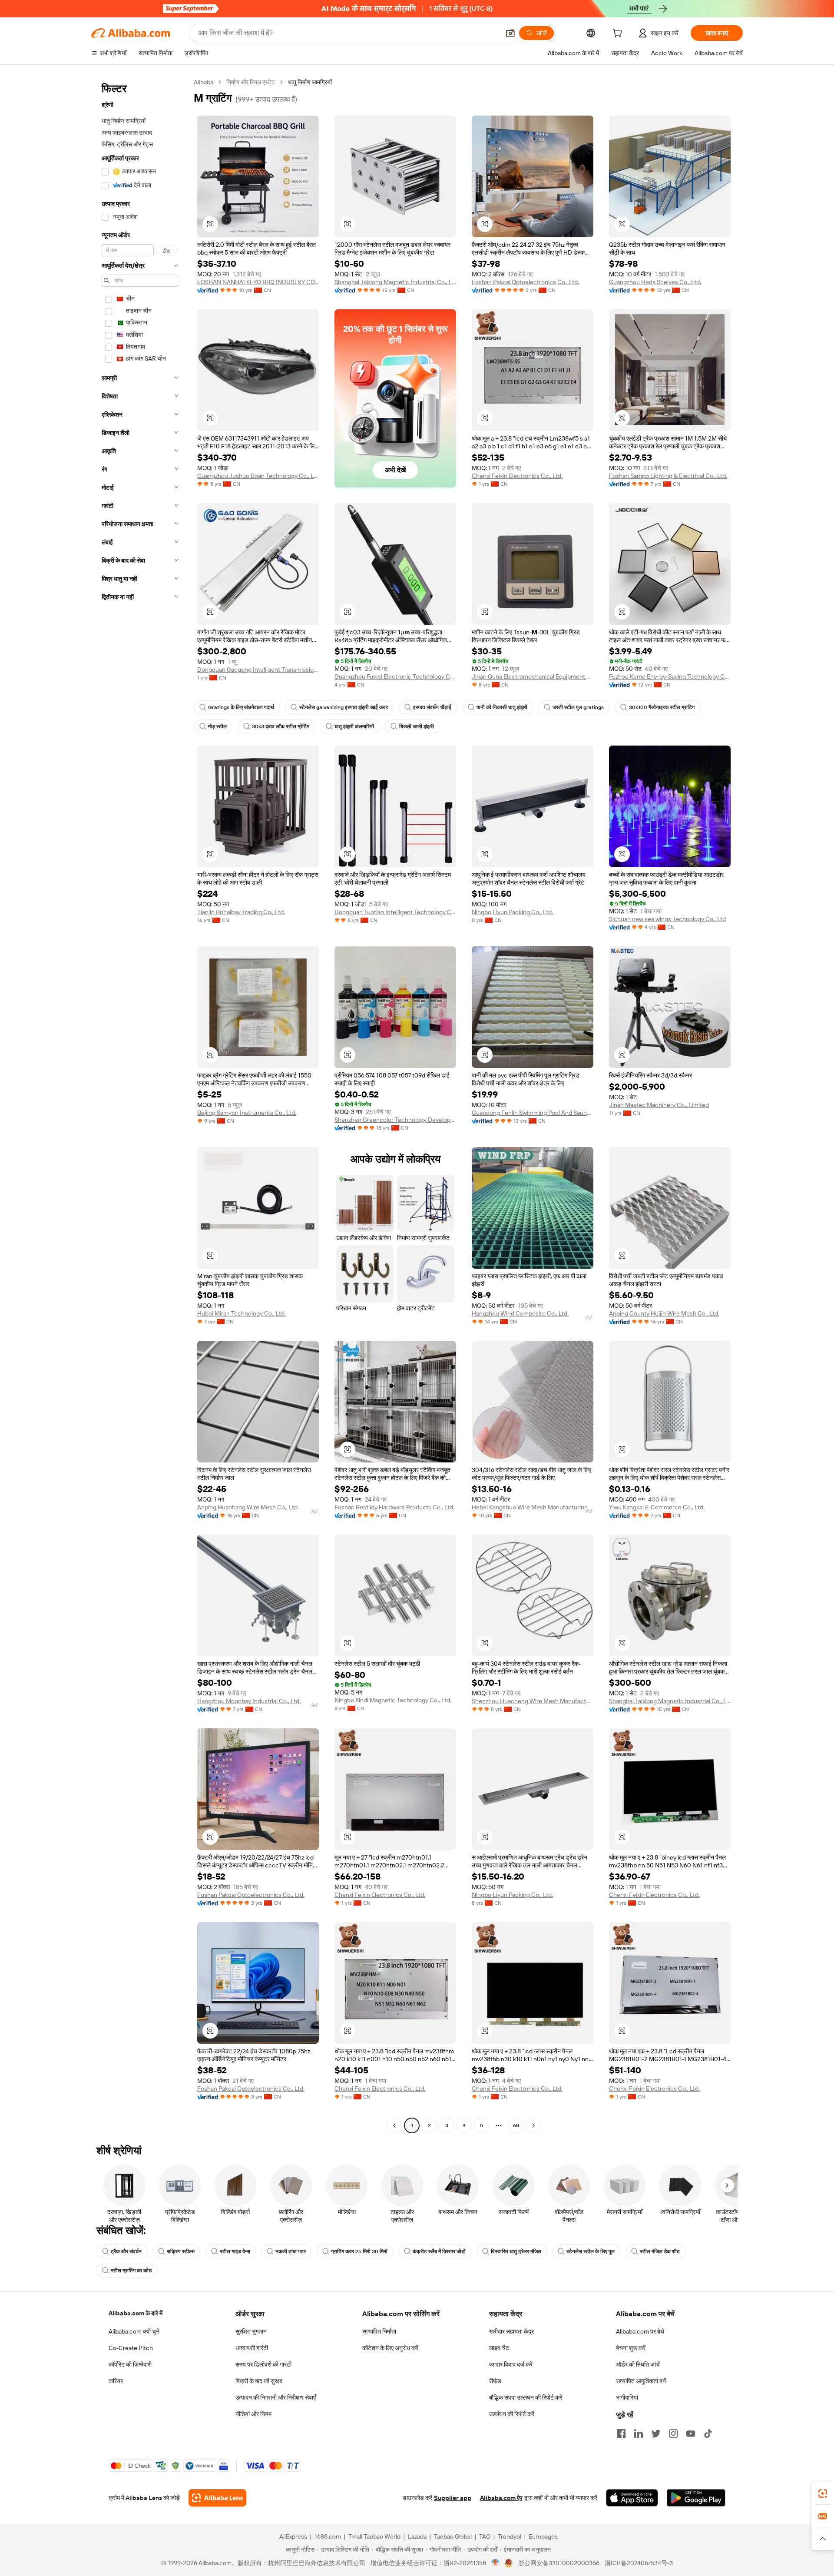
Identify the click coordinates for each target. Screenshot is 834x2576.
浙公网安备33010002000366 (559, 2563)
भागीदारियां (627, 2397)
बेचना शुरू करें (631, 2348)
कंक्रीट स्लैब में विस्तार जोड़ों (439, 2251)
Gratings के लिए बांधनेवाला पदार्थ (241, 707)
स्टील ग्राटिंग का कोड (131, 2271)
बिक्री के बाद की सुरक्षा (259, 2381)
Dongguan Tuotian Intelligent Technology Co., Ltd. (395, 912)
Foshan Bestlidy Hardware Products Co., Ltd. (394, 1507)
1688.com (328, 2536)
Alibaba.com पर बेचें (640, 2331)
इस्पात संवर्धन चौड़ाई (432, 707)
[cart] (619, 34)
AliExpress (293, 2536)
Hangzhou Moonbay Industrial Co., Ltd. (249, 1701)
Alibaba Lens (144, 2498)
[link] (823, 2493)
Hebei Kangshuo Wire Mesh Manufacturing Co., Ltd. (533, 1507)
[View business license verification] (495, 2563)
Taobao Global (453, 2536)
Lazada (417, 2536)
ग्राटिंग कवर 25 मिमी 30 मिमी (359, 2251)
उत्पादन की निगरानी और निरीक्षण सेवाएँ (276, 2397)
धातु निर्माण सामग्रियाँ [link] (310, 82)
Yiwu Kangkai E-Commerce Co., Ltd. (657, 1507)
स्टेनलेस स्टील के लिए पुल (591, 2251)
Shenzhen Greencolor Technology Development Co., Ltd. (395, 1120)
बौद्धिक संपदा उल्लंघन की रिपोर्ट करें (526, 2397)
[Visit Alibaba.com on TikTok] (708, 2433)
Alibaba (204, 82)
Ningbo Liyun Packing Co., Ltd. (512, 912)
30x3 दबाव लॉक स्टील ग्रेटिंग (281, 726)
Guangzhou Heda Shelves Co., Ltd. (655, 282)
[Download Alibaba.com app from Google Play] (696, 2498)
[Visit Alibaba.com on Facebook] (621, 2433)
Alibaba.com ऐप (501, 2498)
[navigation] (140, 1105)
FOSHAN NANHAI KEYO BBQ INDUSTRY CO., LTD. (258, 282)
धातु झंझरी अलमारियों (354, 726)
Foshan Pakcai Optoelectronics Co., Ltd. (525, 282)
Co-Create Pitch (131, 2348)
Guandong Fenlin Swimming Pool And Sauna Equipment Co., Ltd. (533, 1113)
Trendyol (510, 2536)
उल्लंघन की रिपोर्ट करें (512, 2414)
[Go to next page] (533, 2125)
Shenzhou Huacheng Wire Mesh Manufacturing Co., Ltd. (533, 1701)
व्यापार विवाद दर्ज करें (511, 2364)
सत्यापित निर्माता (379, 2331)
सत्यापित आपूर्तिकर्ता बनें (641, 2381)
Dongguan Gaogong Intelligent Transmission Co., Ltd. (258, 670)
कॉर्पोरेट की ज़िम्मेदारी (130, 2364)
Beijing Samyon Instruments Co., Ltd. (247, 1113)
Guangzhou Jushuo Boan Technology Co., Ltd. (258, 476)
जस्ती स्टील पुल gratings (578, 707)
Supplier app (453, 2498)
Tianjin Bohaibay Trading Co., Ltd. (241, 912)
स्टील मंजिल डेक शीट (660, 2251)
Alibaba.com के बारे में (136, 2313)
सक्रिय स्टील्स (181, 2251)
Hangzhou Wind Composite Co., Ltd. (520, 1313)
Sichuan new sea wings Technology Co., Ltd (667, 919)
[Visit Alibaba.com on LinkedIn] (639, 2433)
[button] (510, 33)
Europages (543, 2536)
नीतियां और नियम (253, 2414)
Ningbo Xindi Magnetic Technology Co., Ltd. (393, 1700)
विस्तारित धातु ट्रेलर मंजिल (516, 2251)
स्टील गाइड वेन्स (235, 2251)
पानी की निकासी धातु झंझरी (502, 707)
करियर (116, 2381)
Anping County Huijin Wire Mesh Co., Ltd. (664, 1313)
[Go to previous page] (394, 2125)
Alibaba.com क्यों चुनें (134, 2331)
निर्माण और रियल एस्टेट (251, 82)
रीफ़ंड (495, 2381)
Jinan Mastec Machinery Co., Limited (659, 1105)
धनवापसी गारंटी (252, 2348)
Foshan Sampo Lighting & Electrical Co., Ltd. (668, 476)
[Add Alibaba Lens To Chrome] (217, 2498)
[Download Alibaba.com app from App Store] (632, 2498)
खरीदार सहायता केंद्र (511, 2331)
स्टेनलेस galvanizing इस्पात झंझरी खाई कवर (344, 707)
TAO (485, 2536)
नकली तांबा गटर (291, 2251)
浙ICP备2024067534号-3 (639, 2563)
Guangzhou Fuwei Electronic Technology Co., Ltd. (395, 676)
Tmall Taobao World (374, 2536)
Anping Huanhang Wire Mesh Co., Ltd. (248, 1507)
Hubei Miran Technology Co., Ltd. (242, 1313)
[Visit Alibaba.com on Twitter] (656, 2433)
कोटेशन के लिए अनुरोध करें (390, 2348)
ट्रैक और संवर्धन (126, 2251)
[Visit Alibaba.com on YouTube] (691, 2433)
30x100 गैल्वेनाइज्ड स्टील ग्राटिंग (662, 707)
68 (516, 2125)
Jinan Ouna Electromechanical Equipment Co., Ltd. (533, 676)
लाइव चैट (499, 2348)
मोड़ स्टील (217, 726)
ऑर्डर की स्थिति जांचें (638, 2364)
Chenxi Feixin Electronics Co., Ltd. (517, 476)
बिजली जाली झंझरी (417, 726)
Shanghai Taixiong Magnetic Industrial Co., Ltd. (395, 282)
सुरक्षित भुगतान (251, 2331)
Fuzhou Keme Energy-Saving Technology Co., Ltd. (670, 676)
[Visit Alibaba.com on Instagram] (673, 2433)
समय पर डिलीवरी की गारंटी (263, 2364)
